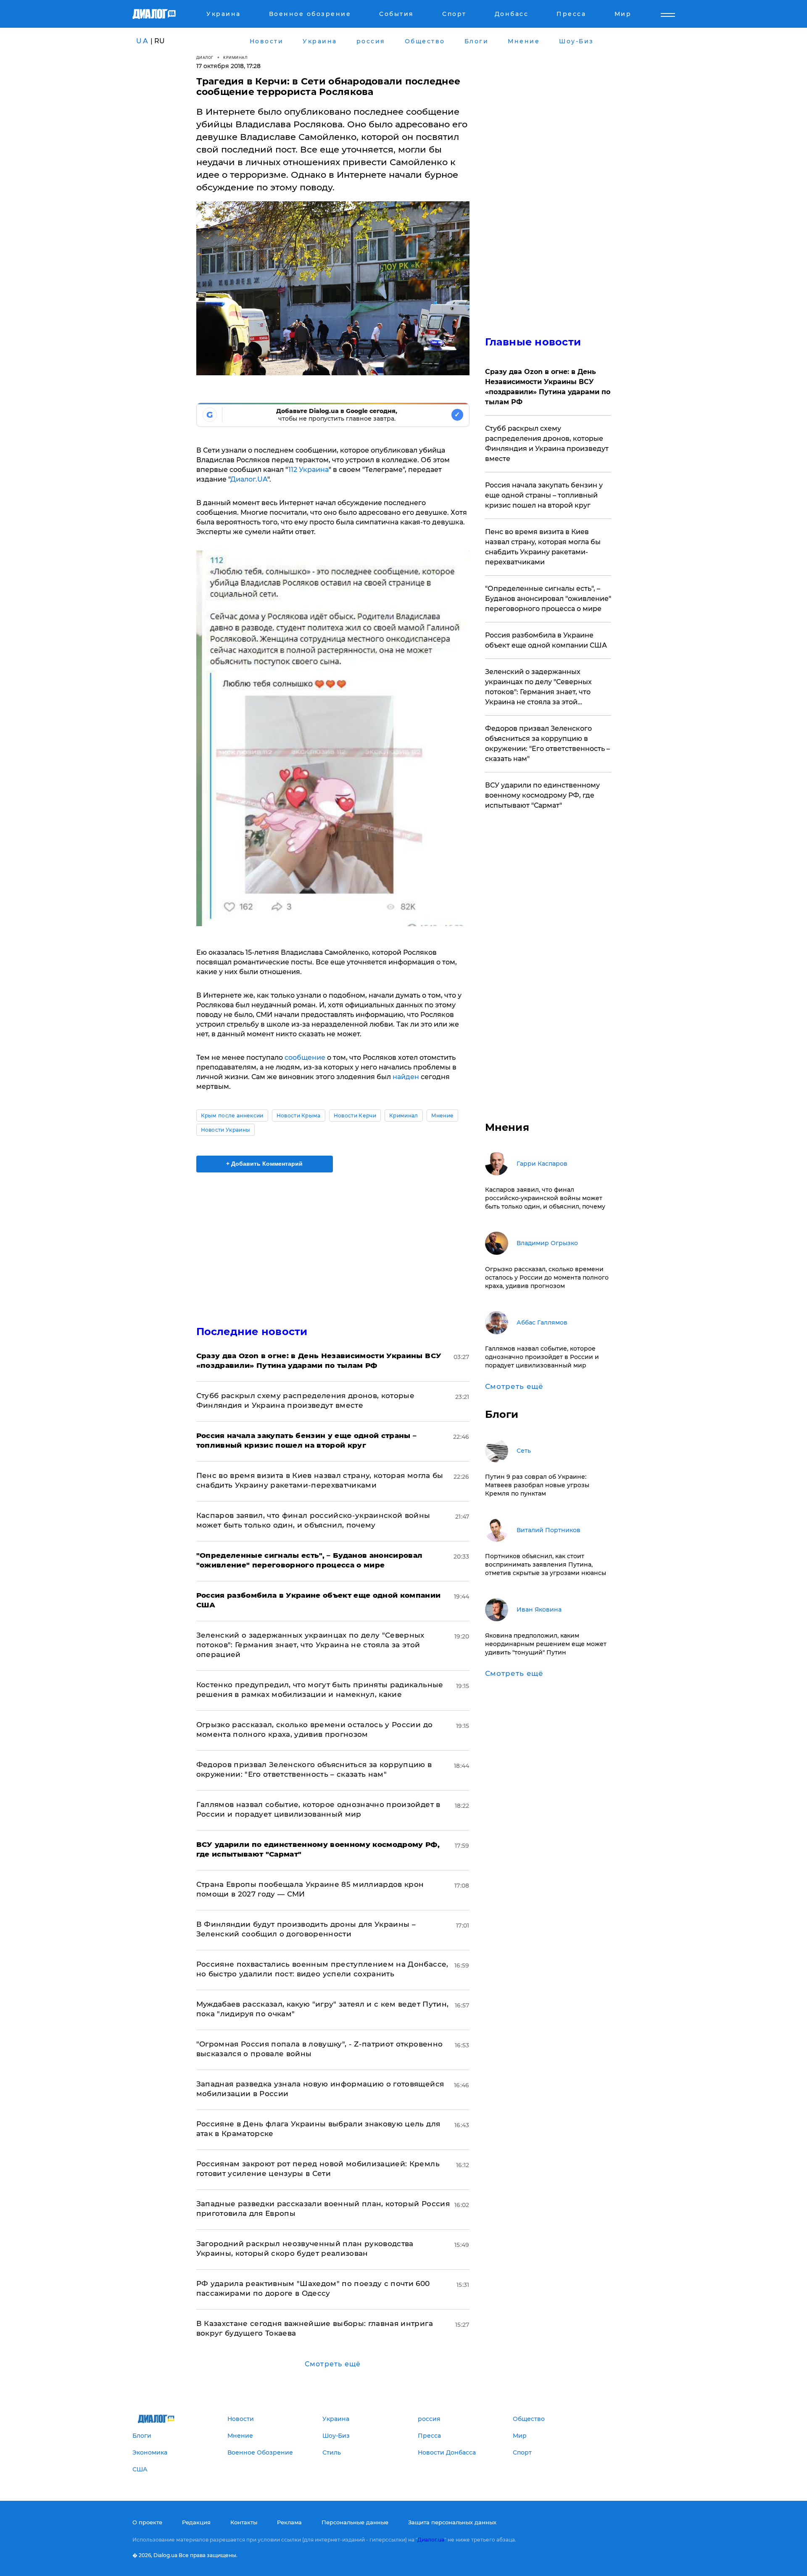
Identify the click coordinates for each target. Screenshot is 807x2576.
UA (142, 41)
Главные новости (533, 342)
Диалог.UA (249, 479)
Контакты (244, 2522)
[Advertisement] (333, 1242)
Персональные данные (355, 2522)
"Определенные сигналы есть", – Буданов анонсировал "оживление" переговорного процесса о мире (548, 599)
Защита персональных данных (452, 2522)
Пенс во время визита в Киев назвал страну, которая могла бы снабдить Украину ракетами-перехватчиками (543, 547)
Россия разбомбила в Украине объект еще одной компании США (546, 640)
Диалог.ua (431, 2540)
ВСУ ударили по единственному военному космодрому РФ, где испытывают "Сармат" (542, 795)
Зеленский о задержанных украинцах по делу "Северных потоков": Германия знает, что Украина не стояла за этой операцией (310, 1645)
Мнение (443, 1115)
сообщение (305, 1058)
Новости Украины (226, 1130)
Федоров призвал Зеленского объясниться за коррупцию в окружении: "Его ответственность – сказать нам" (547, 744)
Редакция (196, 2522)
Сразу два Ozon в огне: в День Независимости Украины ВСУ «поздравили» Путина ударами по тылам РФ (548, 387)
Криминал (235, 57)
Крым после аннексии (232, 1115)
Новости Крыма (299, 1115)
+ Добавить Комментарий (264, 1164)
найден (406, 1077)
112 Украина (309, 470)
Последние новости (252, 1331)
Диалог (205, 57)
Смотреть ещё (333, 2364)
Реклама (289, 2522)
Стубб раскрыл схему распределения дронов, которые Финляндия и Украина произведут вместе (547, 444)
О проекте (147, 2522)
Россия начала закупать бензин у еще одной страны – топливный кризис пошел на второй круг (544, 495)
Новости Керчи (355, 1115)
